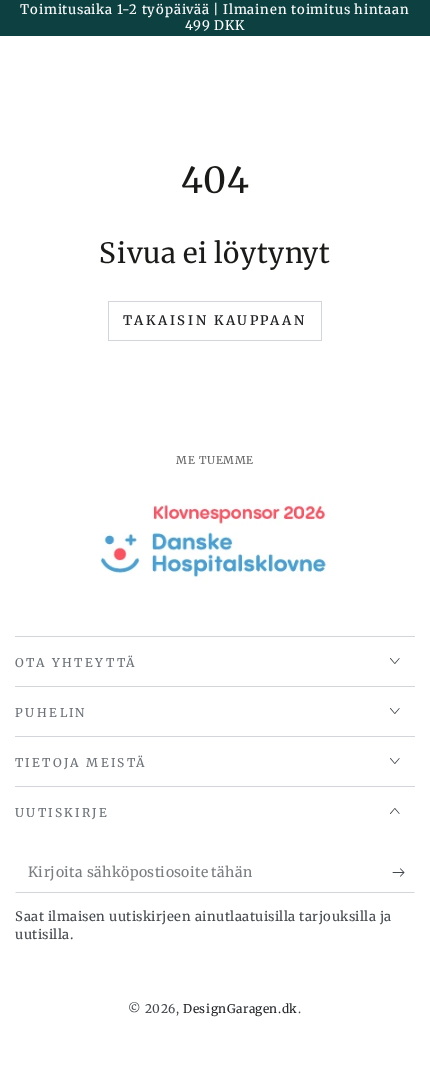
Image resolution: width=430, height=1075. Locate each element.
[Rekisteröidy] (403, 873)
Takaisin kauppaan (214, 320)
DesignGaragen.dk (240, 1008)
